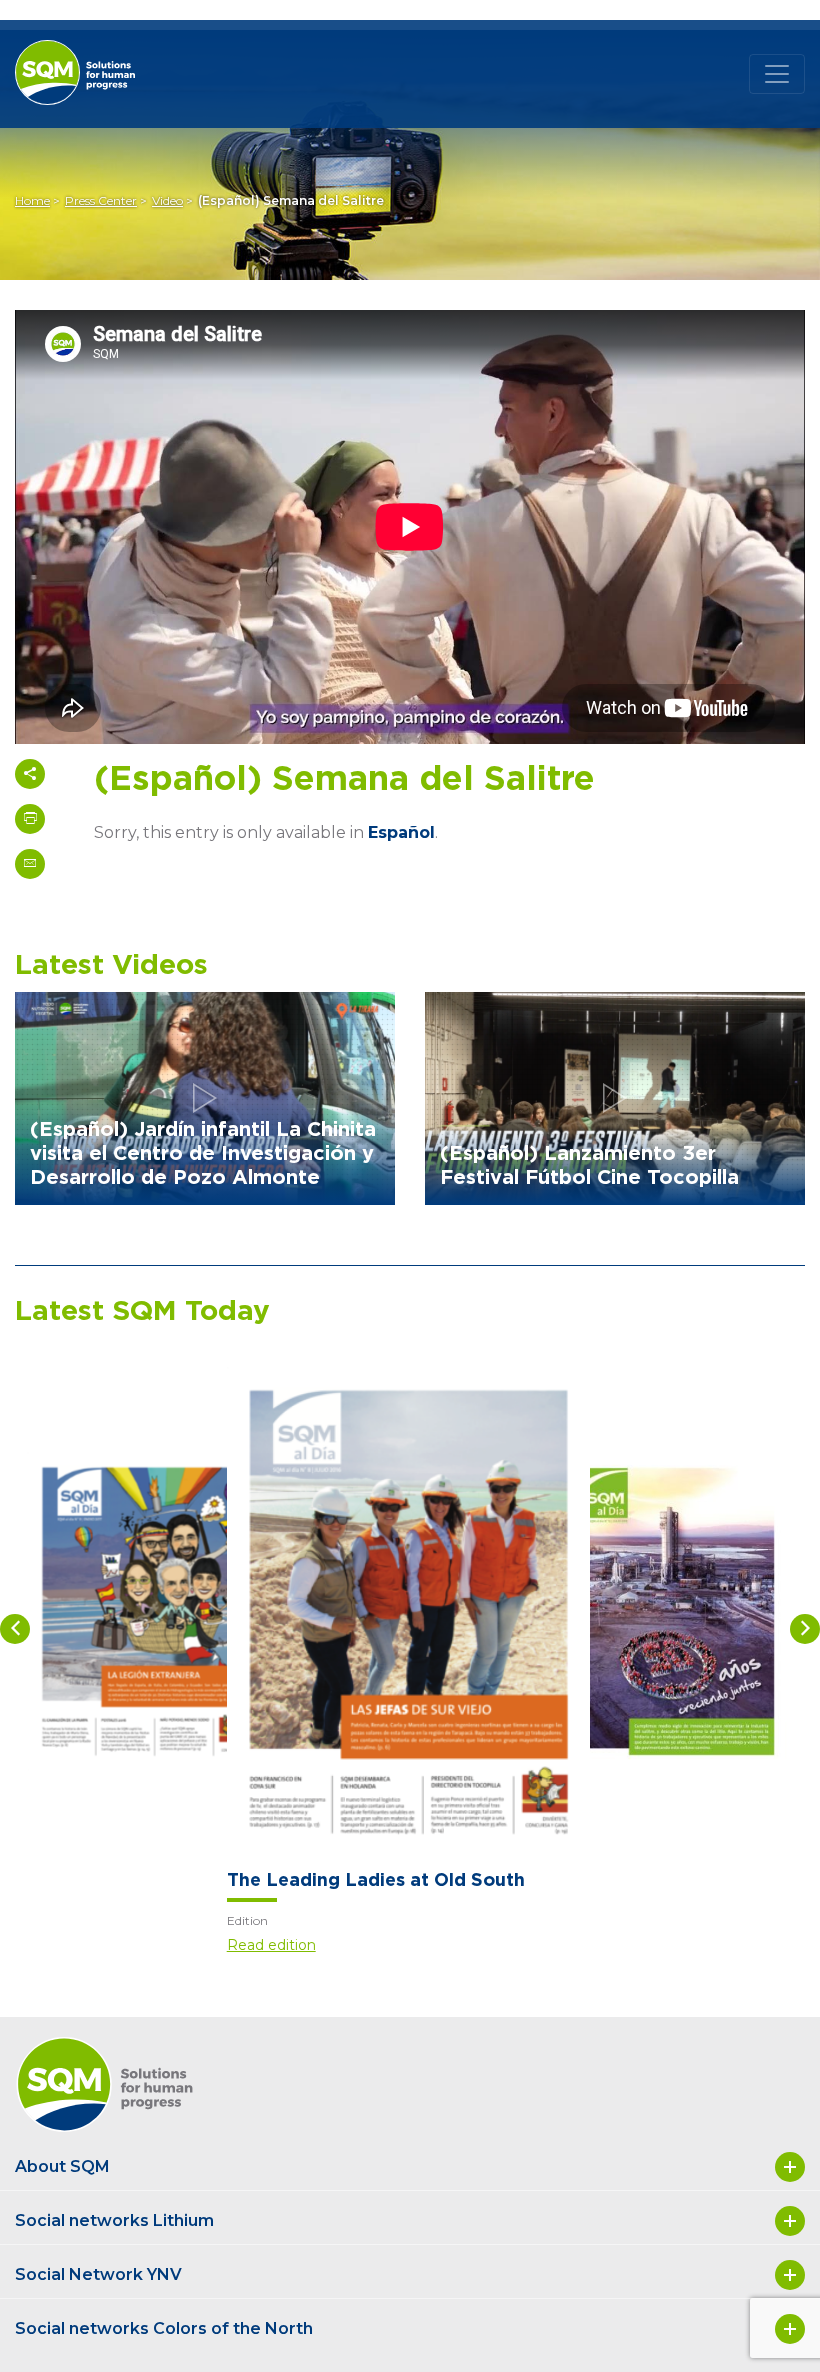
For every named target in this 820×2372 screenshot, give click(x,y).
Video (167, 200)
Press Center (101, 200)
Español (401, 832)
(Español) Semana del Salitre (291, 200)
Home (32, 200)
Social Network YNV (98, 2274)
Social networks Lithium (114, 2220)
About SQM (62, 2166)
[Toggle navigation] (777, 74)
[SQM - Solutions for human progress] (100, 56)
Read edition (271, 1945)
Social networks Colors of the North (164, 2328)
